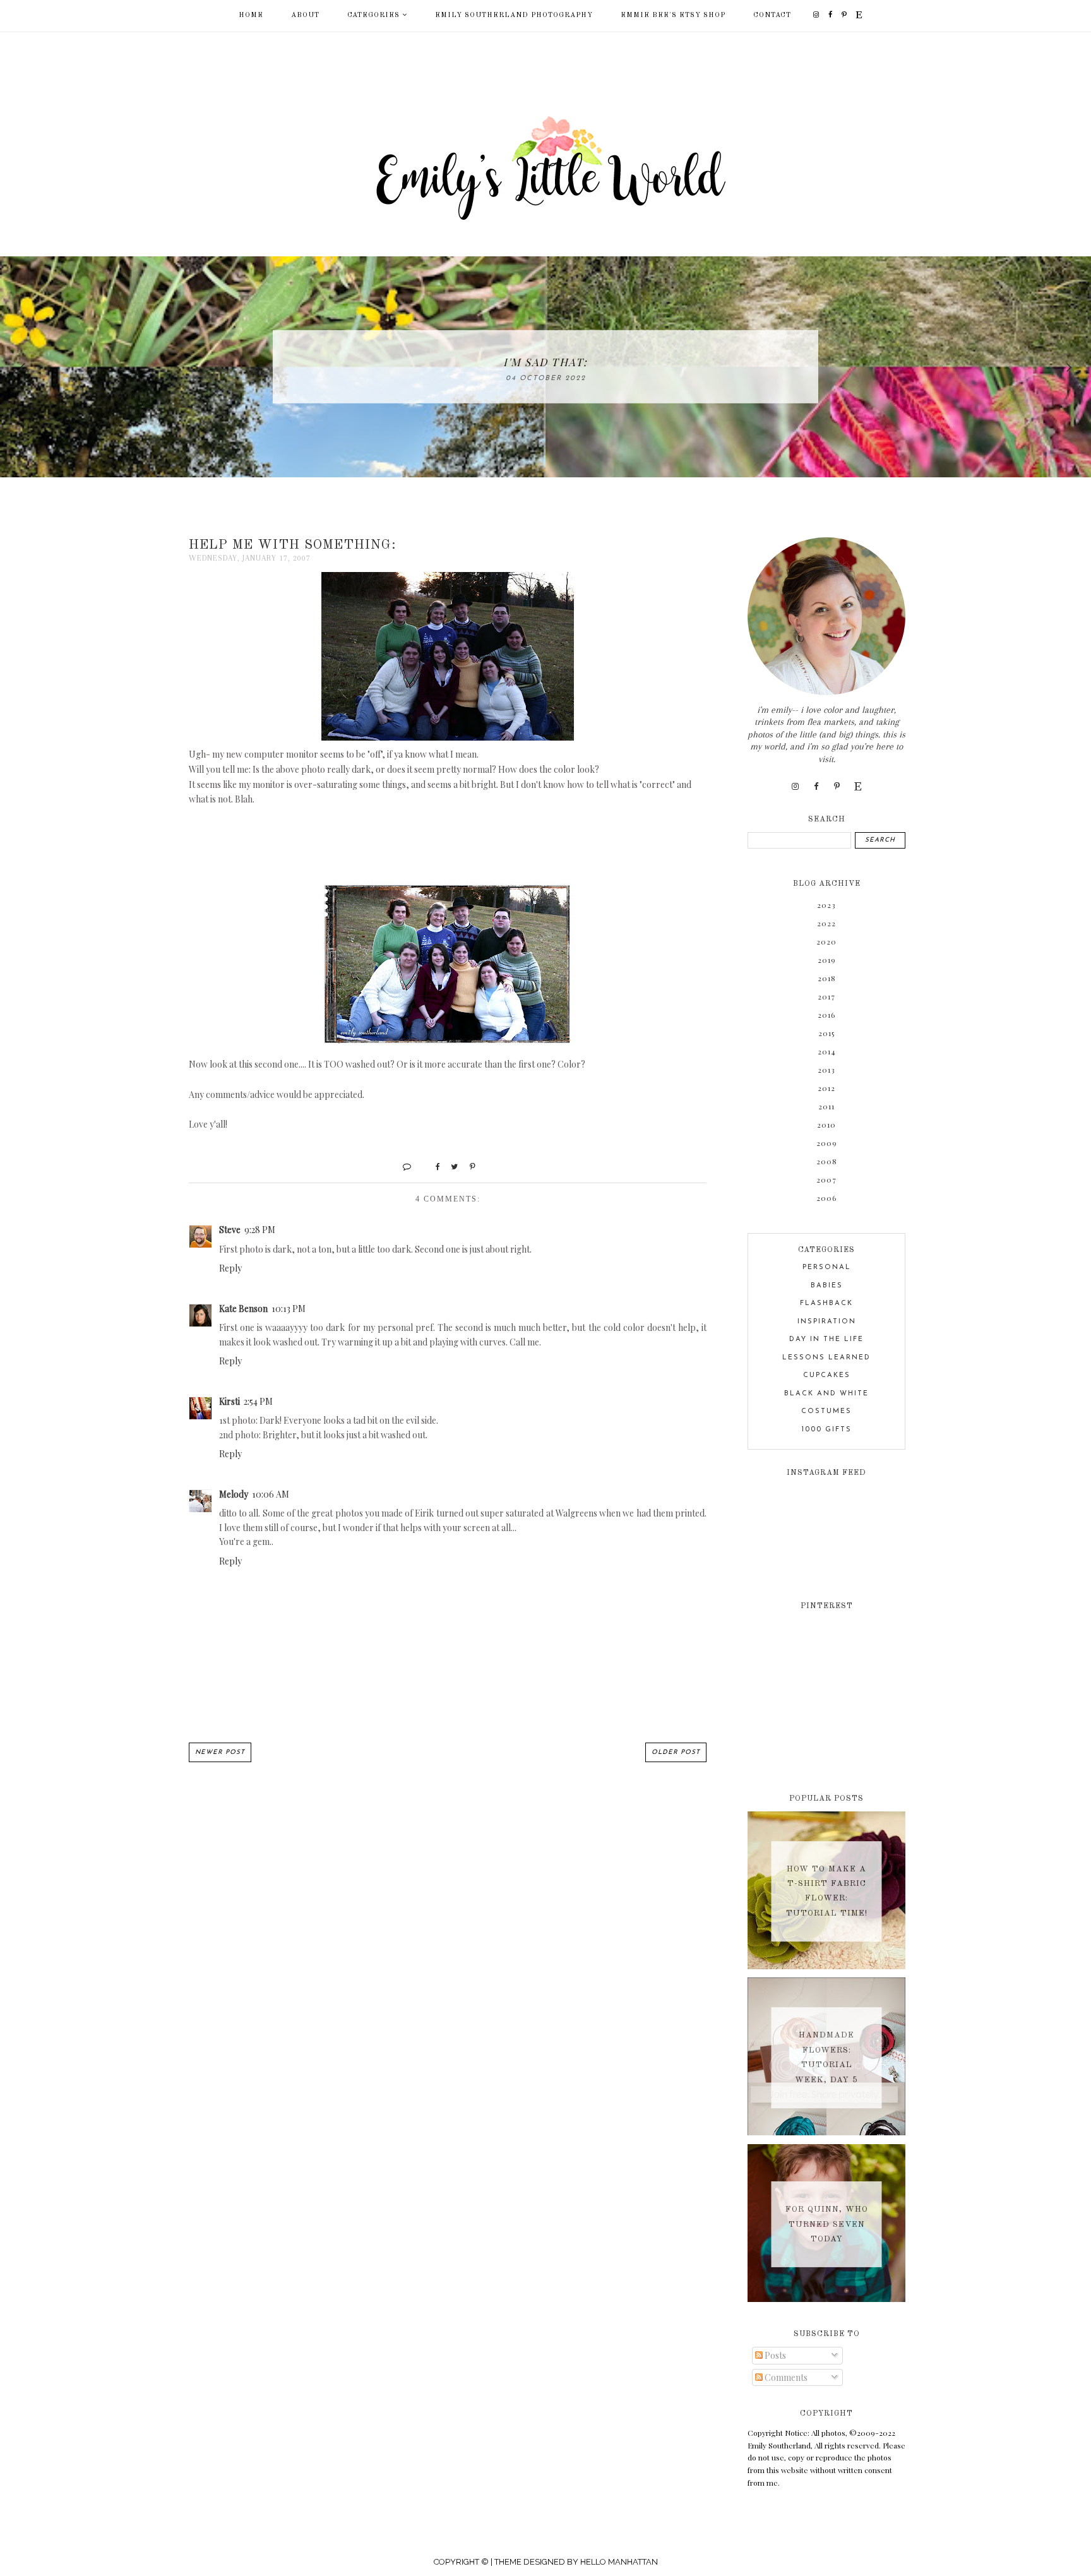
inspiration (827, 1322)
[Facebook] (831, 15)
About (305, 15)
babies (827, 1286)
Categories (373, 15)
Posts (774, 2355)
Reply (230, 1268)
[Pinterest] (844, 15)
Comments (785, 2377)
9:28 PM (260, 1230)
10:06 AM (271, 1494)
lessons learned (826, 1358)
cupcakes (827, 1375)
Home (251, 15)
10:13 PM (289, 1309)
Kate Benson (243, 1309)
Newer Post (220, 1752)
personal (827, 1267)
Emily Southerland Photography (514, 15)
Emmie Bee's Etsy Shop (673, 15)
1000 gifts (827, 1430)
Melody (234, 1494)
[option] (545, 367)
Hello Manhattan (619, 2562)
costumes (826, 1411)
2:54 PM (258, 1401)
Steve (230, 1230)
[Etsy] (859, 15)
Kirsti (230, 1401)
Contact (772, 15)
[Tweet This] (450, 1166)
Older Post (676, 1752)
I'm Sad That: (545, 362)
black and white (826, 1394)
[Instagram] (816, 15)
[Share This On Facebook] (432, 1166)
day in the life (826, 1339)
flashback (826, 1303)
